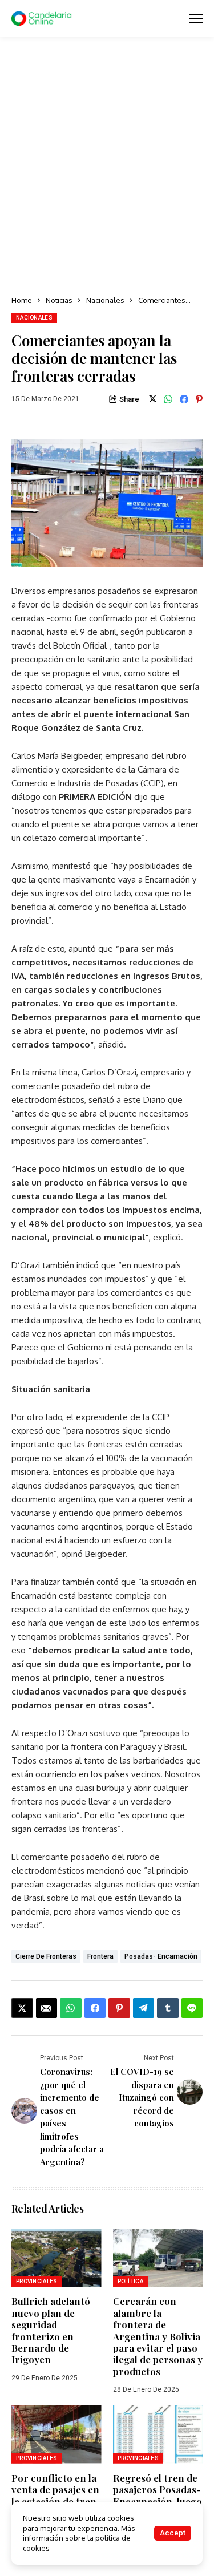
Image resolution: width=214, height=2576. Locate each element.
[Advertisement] (107, 167)
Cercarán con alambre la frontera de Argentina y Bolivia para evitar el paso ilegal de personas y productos (158, 2336)
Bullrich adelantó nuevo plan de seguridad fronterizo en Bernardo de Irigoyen (51, 2330)
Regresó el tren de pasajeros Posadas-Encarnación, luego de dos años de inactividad (158, 2501)
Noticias (59, 300)
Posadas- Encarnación (161, 1956)
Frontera (100, 1956)
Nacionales (105, 300)
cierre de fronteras (46, 1956)
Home (22, 300)
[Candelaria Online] (43, 19)
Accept (173, 2533)
